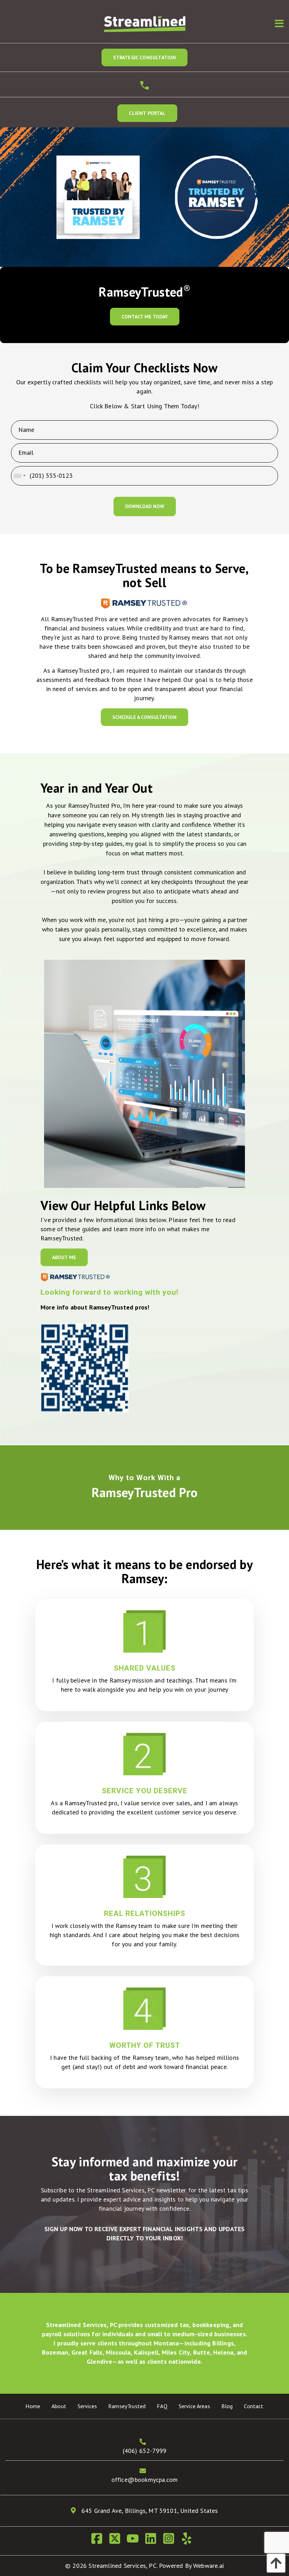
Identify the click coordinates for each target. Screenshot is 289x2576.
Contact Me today (145, 317)
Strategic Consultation (145, 57)
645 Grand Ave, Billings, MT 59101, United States (149, 2511)
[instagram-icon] (171, 2541)
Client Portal (147, 113)
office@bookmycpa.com (145, 2480)
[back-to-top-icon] (274, 2563)
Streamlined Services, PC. (123, 2566)
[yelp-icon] (189, 2541)
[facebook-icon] (100, 2541)
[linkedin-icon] (153, 2541)
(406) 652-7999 (145, 2451)
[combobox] (19, 476)
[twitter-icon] (118, 2541)
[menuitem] (33, 2406)
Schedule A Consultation (144, 717)
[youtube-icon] (136, 2541)
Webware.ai (208, 2566)
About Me (64, 1257)
